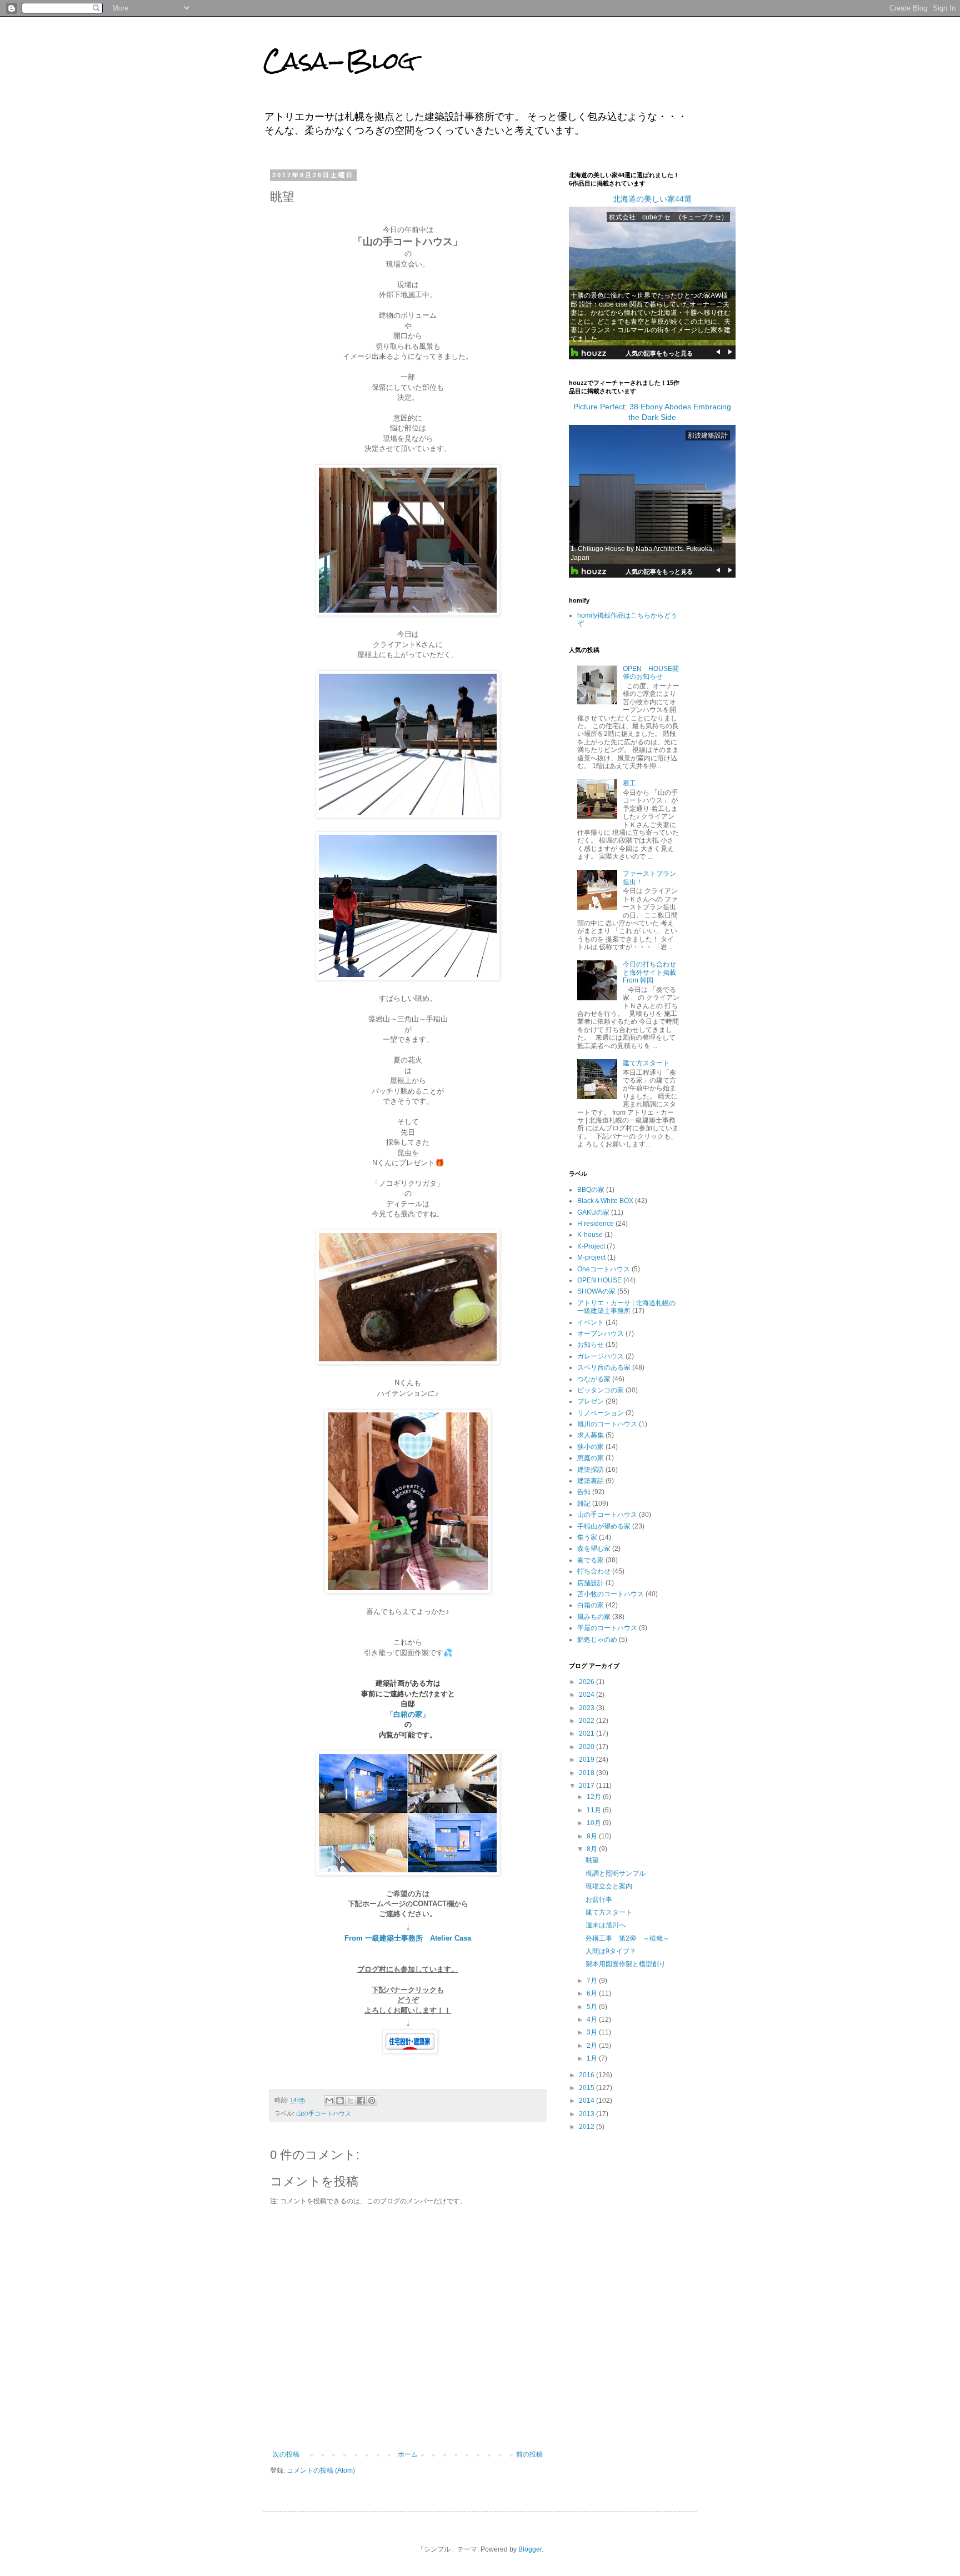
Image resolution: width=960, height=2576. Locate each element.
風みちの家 (594, 1617)
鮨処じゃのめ (597, 1640)
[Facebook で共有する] (361, 2101)
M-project (591, 1257)
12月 (595, 1797)
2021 (587, 1733)
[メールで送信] (329, 2101)
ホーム (408, 2454)
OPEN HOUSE (599, 1280)
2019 (587, 1760)
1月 (593, 2058)
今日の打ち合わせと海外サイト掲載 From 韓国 (653, 972)
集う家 (587, 1537)
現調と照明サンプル (616, 1873)
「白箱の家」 (408, 1714)
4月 (593, 2019)
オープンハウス (601, 1334)
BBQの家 (591, 1190)
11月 (595, 1810)
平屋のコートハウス (607, 1628)
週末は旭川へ (606, 1925)
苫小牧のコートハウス (611, 1594)
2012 (587, 2127)
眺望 (592, 1860)
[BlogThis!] (340, 2101)
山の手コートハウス (324, 2113)
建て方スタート (646, 1063)
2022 (587, 1721)
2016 (587, 2075)
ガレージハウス (601, 1356)
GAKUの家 (593, 1212)
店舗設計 (591, 1583)
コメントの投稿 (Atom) (321, 2470)
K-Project (591, 1246)
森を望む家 (594, 1548)
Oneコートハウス (604, 1269)
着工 (629, 783)
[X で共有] (351, 2101)
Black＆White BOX (605, 1201)
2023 (587, 1708)
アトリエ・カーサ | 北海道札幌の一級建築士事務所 (626, 1307)
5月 (593, 2007)
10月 (595, 1823)
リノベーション (601, 1413)
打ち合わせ (594, 1571)
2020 (587, 1747)
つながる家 (594, 1379)
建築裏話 (591, 1481)
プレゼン (591, 1401)
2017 (587, 1786)
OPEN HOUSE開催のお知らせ (651, 673)
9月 (593, 1836)
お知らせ (591, 1345)
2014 (587, 2101)
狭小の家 (591, 1447)
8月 (593, 1849)
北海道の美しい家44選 (652, 199)
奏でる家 (591, 1560)
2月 (593, 2046)
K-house (590, 1235)
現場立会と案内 (609, 1886)
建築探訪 (591, 1470)
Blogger (530, 2549)
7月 (593, 1981)
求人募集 (591, 1435)
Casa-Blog (339, 61)
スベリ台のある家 (604, 1367)
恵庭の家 (591, 1458)
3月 (593, 2032)
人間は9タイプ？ (611, 1951)
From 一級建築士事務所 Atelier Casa (408, 1938)
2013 (587, 2114)
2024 (587, 1695)
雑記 (584, 1503)
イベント (591, 1322)
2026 (587, 1682)
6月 (593, 1993)
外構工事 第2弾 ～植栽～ (627, 1938)
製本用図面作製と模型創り (626, 1964)
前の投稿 (529, 2454)
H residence (596, 1224)
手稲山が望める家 (604, 1526)
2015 (587, 2088)
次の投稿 (286, 2454)
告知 (584, 1492)
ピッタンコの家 (601, 1390)
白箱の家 (591, 1605)
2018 (587, 1773)
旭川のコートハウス (607, 1424)
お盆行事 (599, 1900)
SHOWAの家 (596, 1291)
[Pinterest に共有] (372, 2101)
